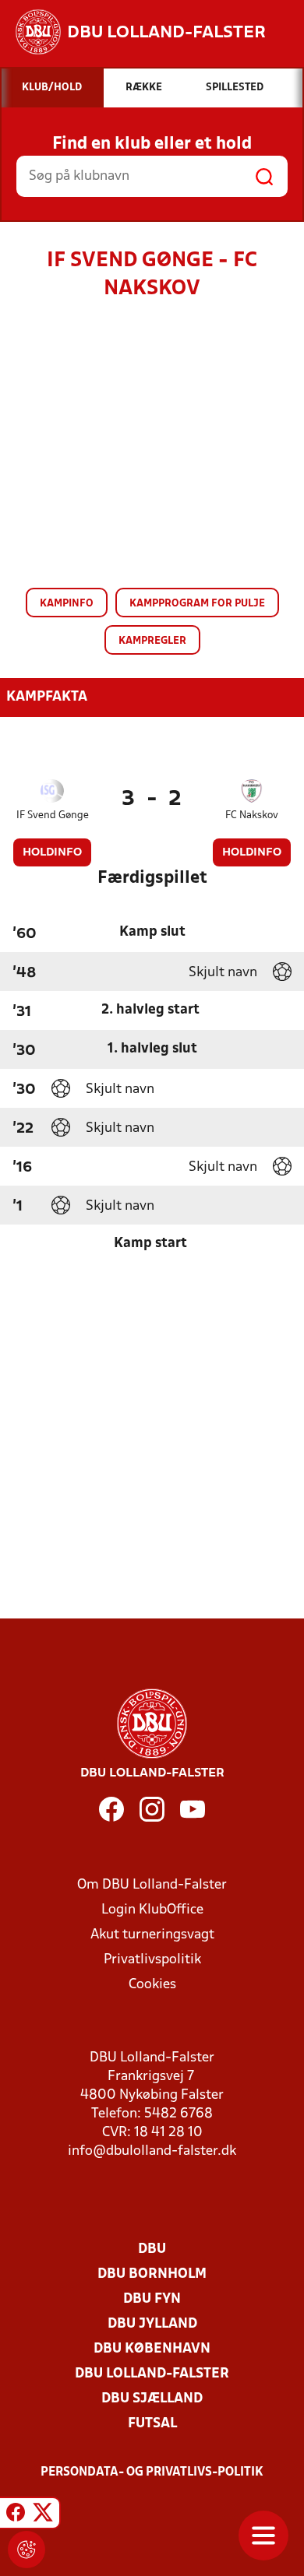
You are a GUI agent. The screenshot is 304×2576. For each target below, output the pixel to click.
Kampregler (152, 641)
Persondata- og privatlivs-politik (152, 2472)
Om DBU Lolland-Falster (152, 1885)
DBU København (152, 2349)
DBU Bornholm (152, 2274)
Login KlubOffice (152, 1910)
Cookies (152, 1985)
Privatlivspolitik (152, 1960)
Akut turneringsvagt (152, 1935)
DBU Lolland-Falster (152, 2374)
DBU (152, 2249)
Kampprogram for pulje (197, 604)
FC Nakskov (252, 815)
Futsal (152, 2424)
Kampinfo (67, 604)
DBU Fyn (152, 2299)
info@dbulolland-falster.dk (152, 2151)
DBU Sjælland (152, 2399)
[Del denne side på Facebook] (16, 2515)
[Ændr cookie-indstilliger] (27, 2550)
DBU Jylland (152, 2324)
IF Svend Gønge (53, 815)
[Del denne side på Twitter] (43, 2515)
